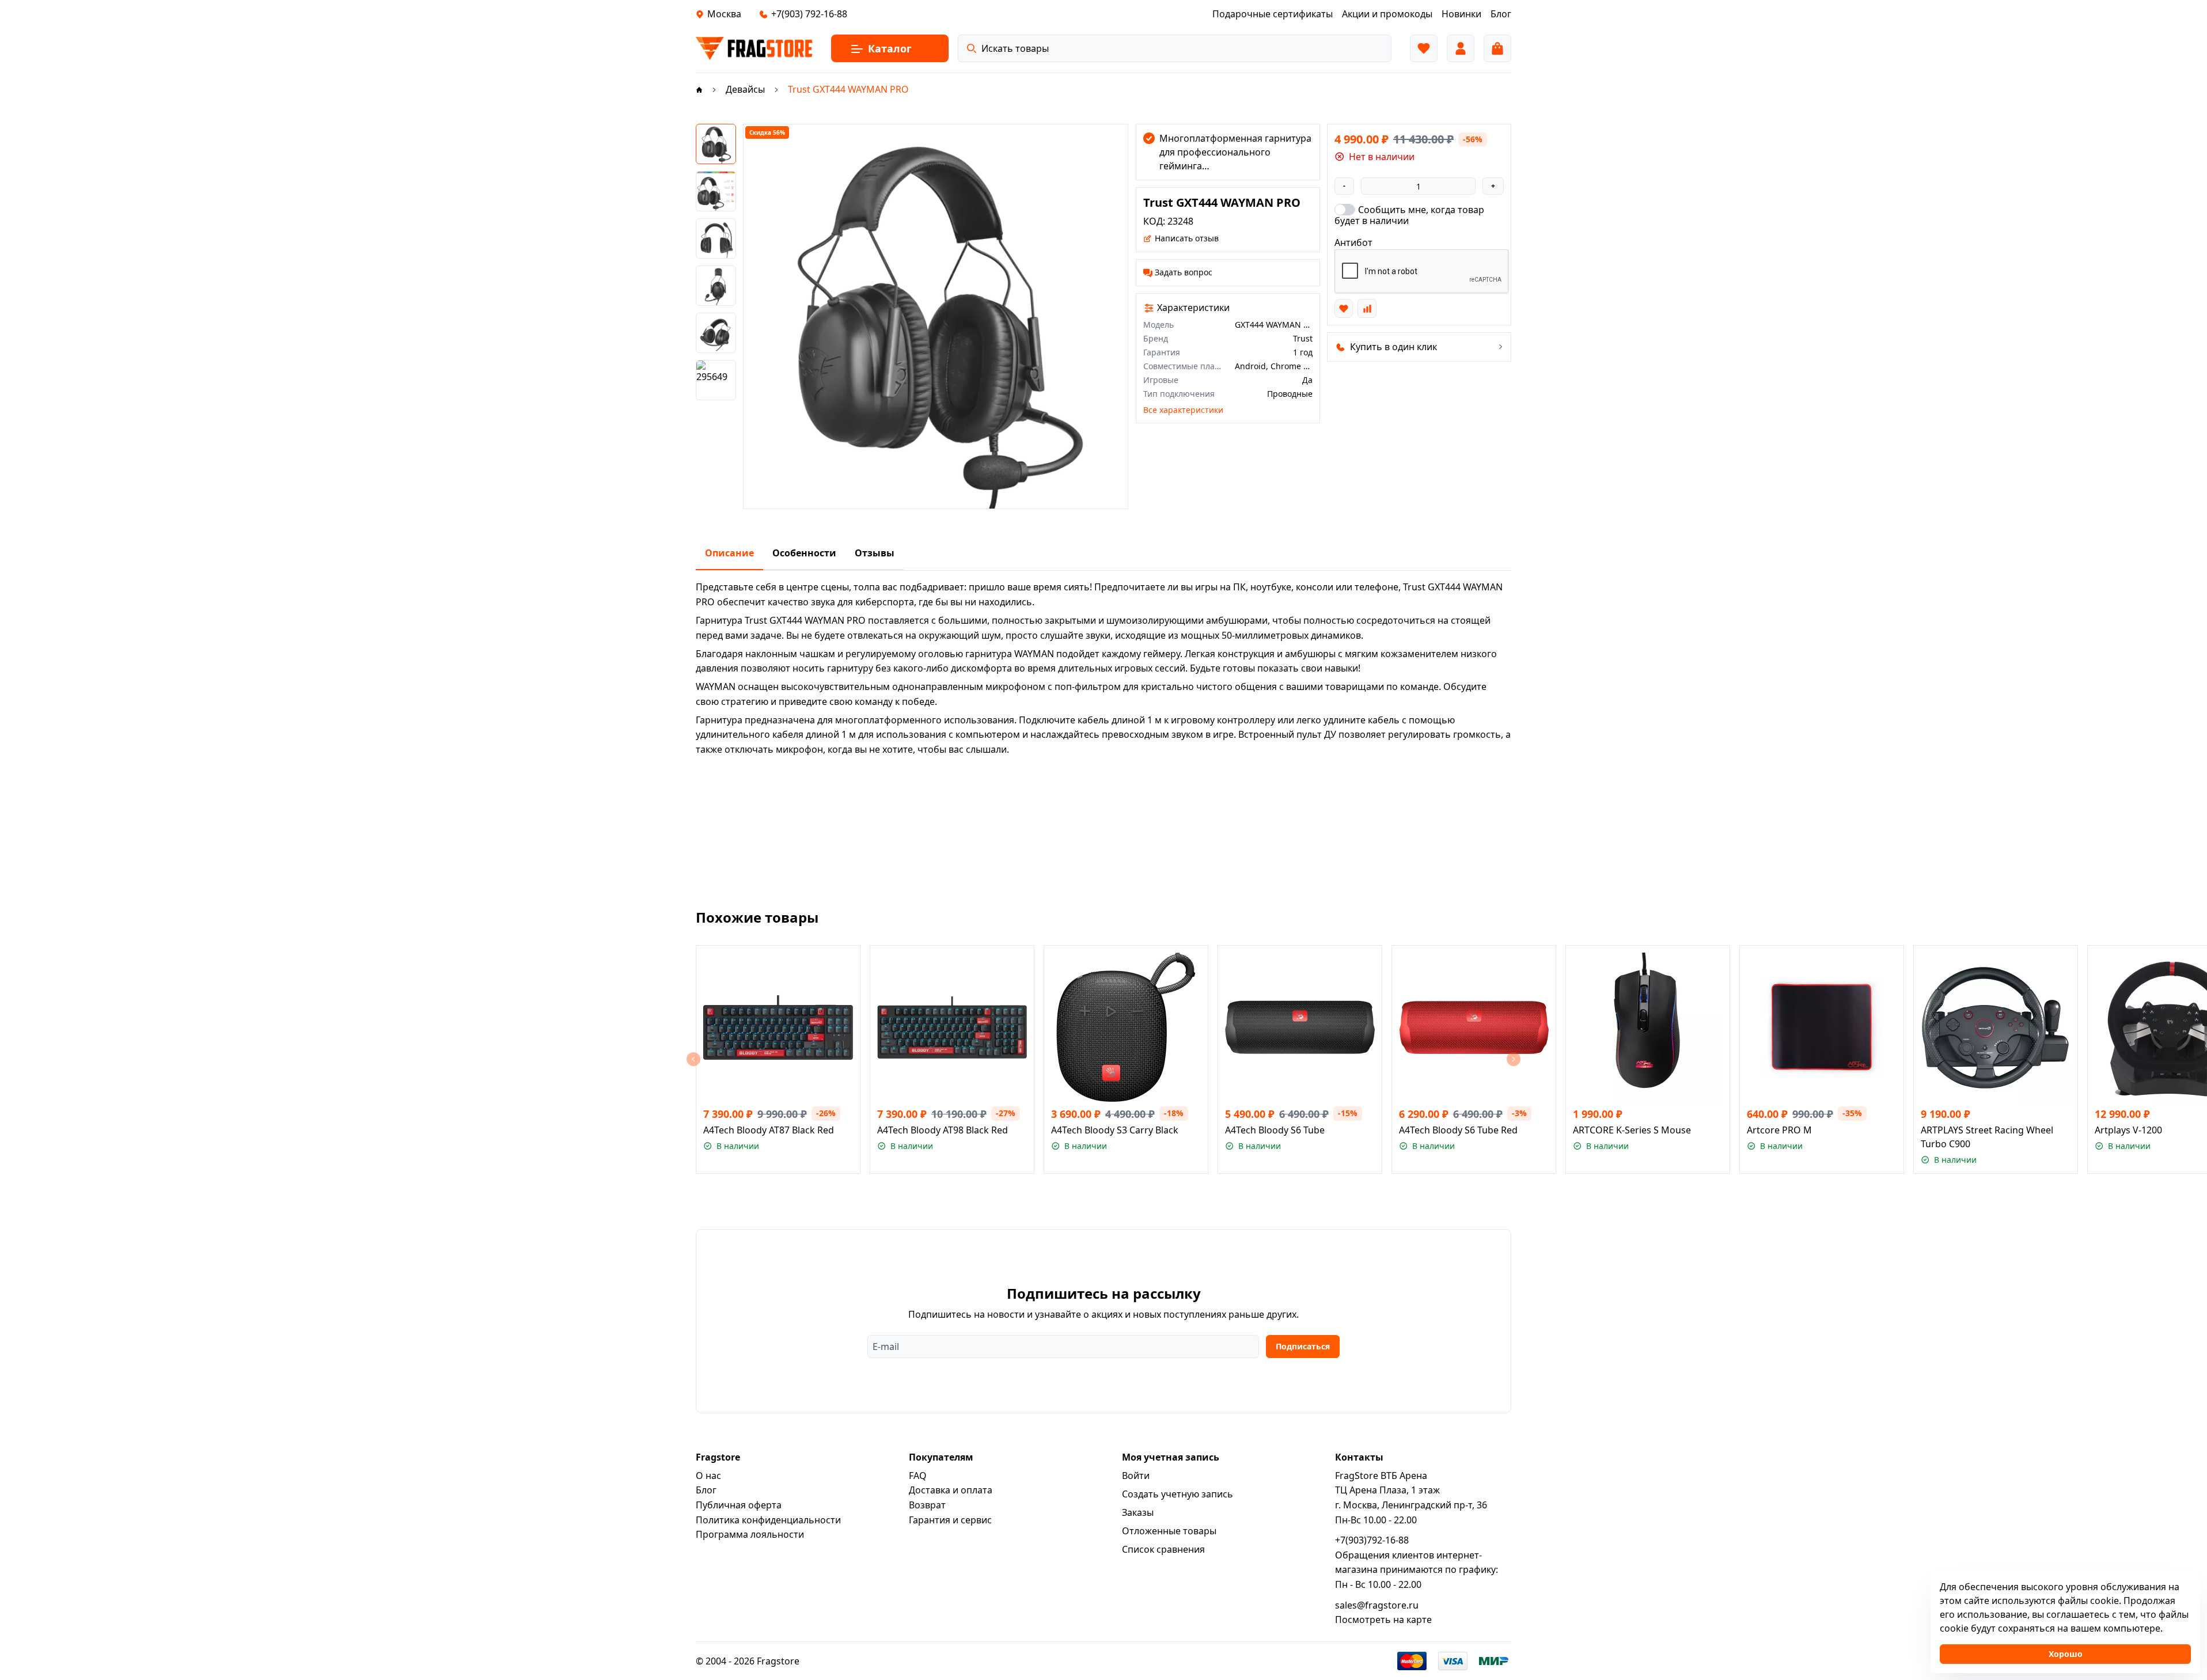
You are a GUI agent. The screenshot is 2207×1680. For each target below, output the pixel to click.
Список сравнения (1163, 1549)
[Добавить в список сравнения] (1367, 308)
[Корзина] (1497, 48)
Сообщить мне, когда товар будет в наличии (1409, 215)
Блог (706, 1490)
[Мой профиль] (1461, 48)
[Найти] (972, 48)
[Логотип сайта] (754, 48)
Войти (1136, 1476)
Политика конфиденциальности (768, 1520)
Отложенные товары (1169, 1531)
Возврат (927, 1505)
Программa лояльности (750, 1534)
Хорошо (2066, 1654)
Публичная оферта (739, 1505)
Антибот (1353, 242)
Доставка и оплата (951, 1490)
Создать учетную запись (1178, 1494)
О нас (708, 1476)
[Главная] (699, 89)
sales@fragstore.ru (1377, 1605)
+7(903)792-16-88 (1372, 1540)
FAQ (918, 1476)
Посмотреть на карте (1383, 1620)
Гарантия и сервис (950, 1520)
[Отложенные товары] (1424, 48)
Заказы (1138, 1512)
